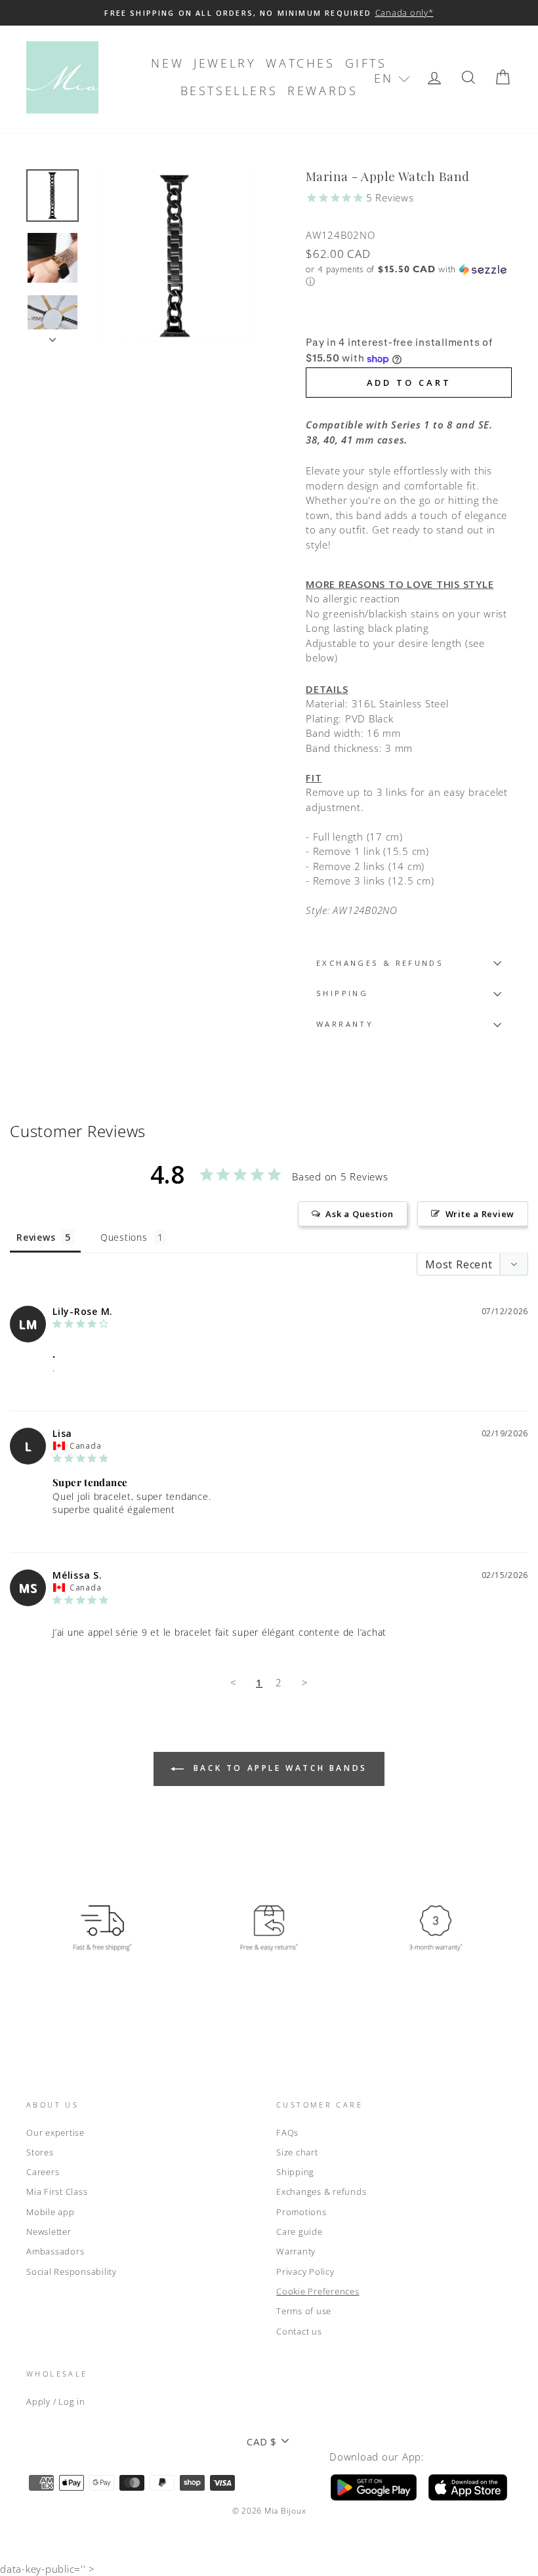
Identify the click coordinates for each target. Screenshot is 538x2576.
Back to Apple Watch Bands (278, 1768)
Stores (40, 2152)
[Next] (52, 336)
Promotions (301, 2212)
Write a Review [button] (480, 1214)
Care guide (300, 2232)
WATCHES (300, 63)
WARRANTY (345, 1024)
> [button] (305, 1682)
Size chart (297, 2152)
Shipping (295, 2172)
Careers (43, 2172)
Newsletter (49, 2232)
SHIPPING (342, 993)
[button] (392, 78)
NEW (167, 63)
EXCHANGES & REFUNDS (380, 963)
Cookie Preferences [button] (318, 2291)
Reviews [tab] (36, 1237)
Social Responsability (72, 2272)
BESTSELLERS (229, 91)
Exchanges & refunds (321, 2192)
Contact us (299, 2331)
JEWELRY (225, 63)
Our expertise (55, 2132)
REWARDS (322, 91)
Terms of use (304, 2311)
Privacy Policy (305, 2272)
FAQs (287, 2132)
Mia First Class (57, 2192)
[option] (269, 13)
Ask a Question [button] (360, 1214)
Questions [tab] (124, 1237)
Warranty (296, 2251)
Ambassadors (55, 2251)
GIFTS (366, 63)
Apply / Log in (56, 2401)
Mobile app (51, 2212)
